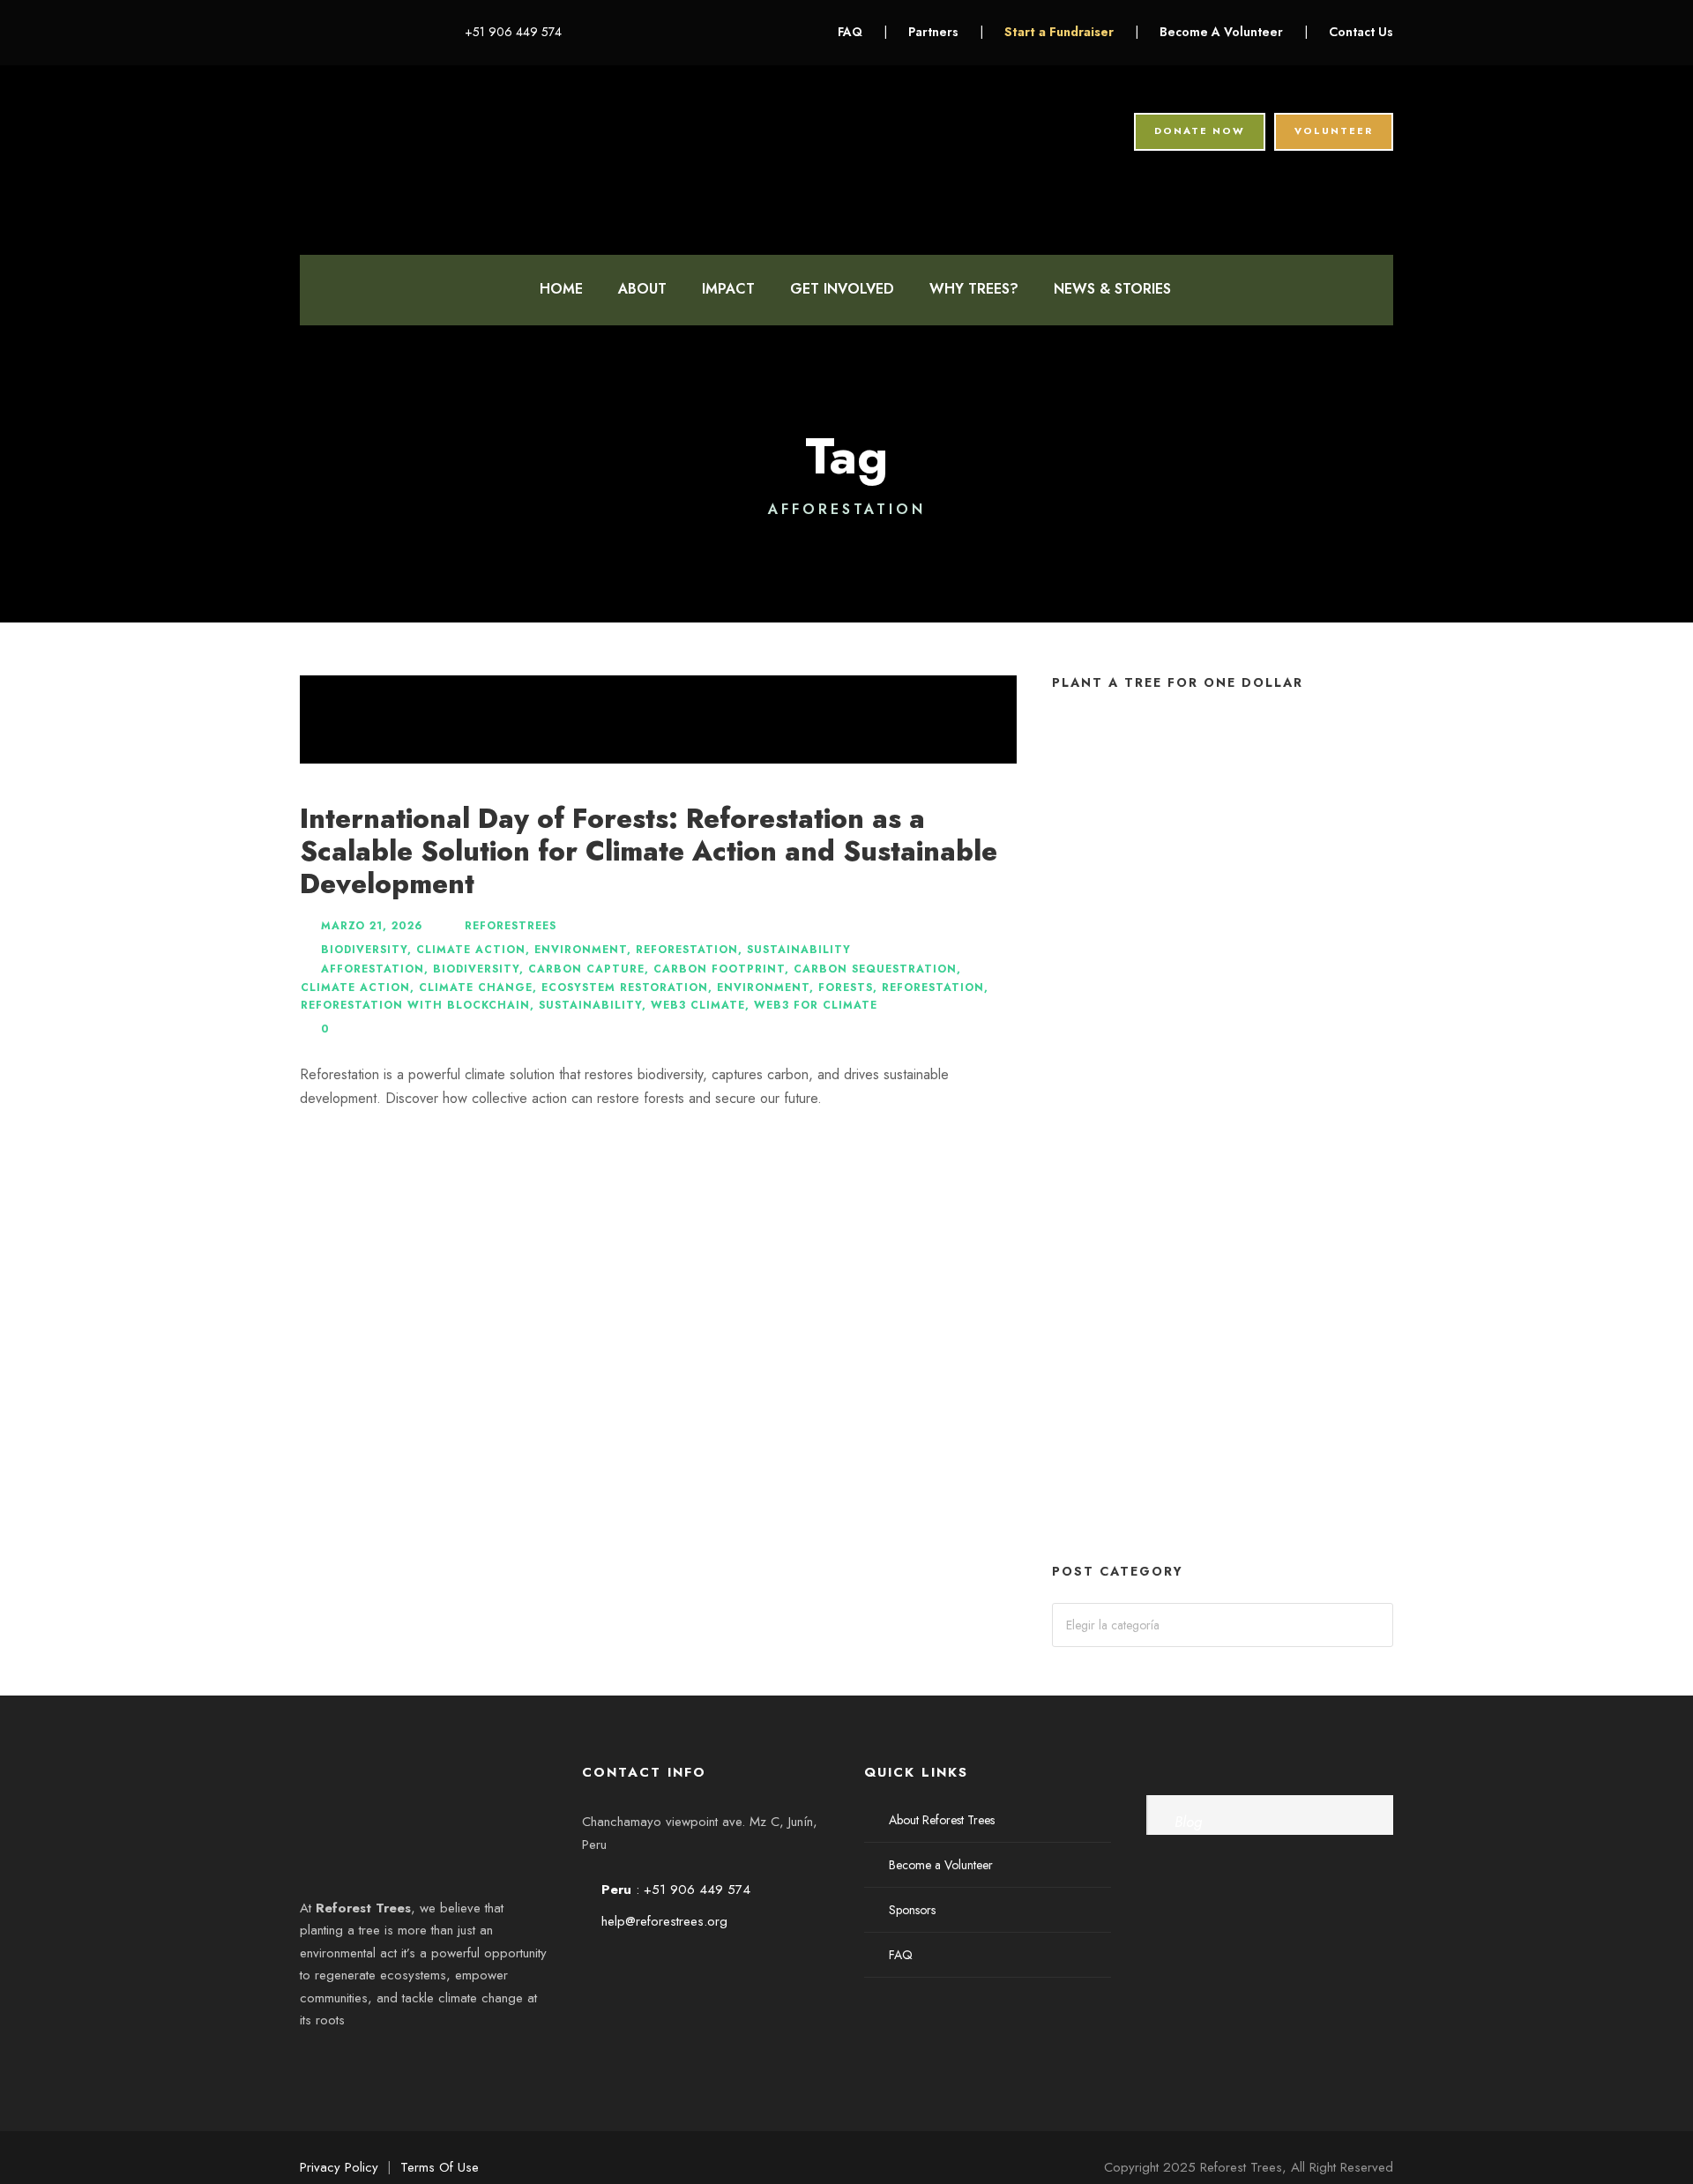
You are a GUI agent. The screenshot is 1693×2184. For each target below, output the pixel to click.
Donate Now (1200, 130)
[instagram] (414, 32)
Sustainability (799, 950)
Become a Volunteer (941, 1865)
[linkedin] (332, 32)
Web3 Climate (698, 1005)
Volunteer (1334, 130)
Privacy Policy (339, 2167)
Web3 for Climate (816, 1005)
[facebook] (305, 32)
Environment (581, 950)
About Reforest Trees (942, 1820)
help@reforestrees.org (664, 1921)
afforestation (373, 969)
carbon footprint (719, 969)
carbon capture (586, 969)
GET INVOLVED (842, 289)
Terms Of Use (440, 2167)
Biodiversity (364, 950)
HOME (561, 289)
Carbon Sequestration (875, 969)
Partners (933, 32)
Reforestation (687, 950)
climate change (476, 988)
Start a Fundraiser (1061, 32)
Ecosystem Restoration (625, 988)
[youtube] (387, 32)
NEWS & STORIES (1112, 289)
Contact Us (1361, 32)
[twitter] (359, 32)
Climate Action (471, 950)
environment (763, 988)
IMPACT (728, 289)
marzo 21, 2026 (372, 926)
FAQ (850, 32)
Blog (1188, 1822)
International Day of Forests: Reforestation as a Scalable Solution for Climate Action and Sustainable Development (649, 851)
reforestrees (511, 926)
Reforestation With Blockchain (415, 1005)
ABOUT (642, 289)
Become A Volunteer (1221, 32)
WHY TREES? (974, 289)
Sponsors (912, 1910)
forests (846, 988)
